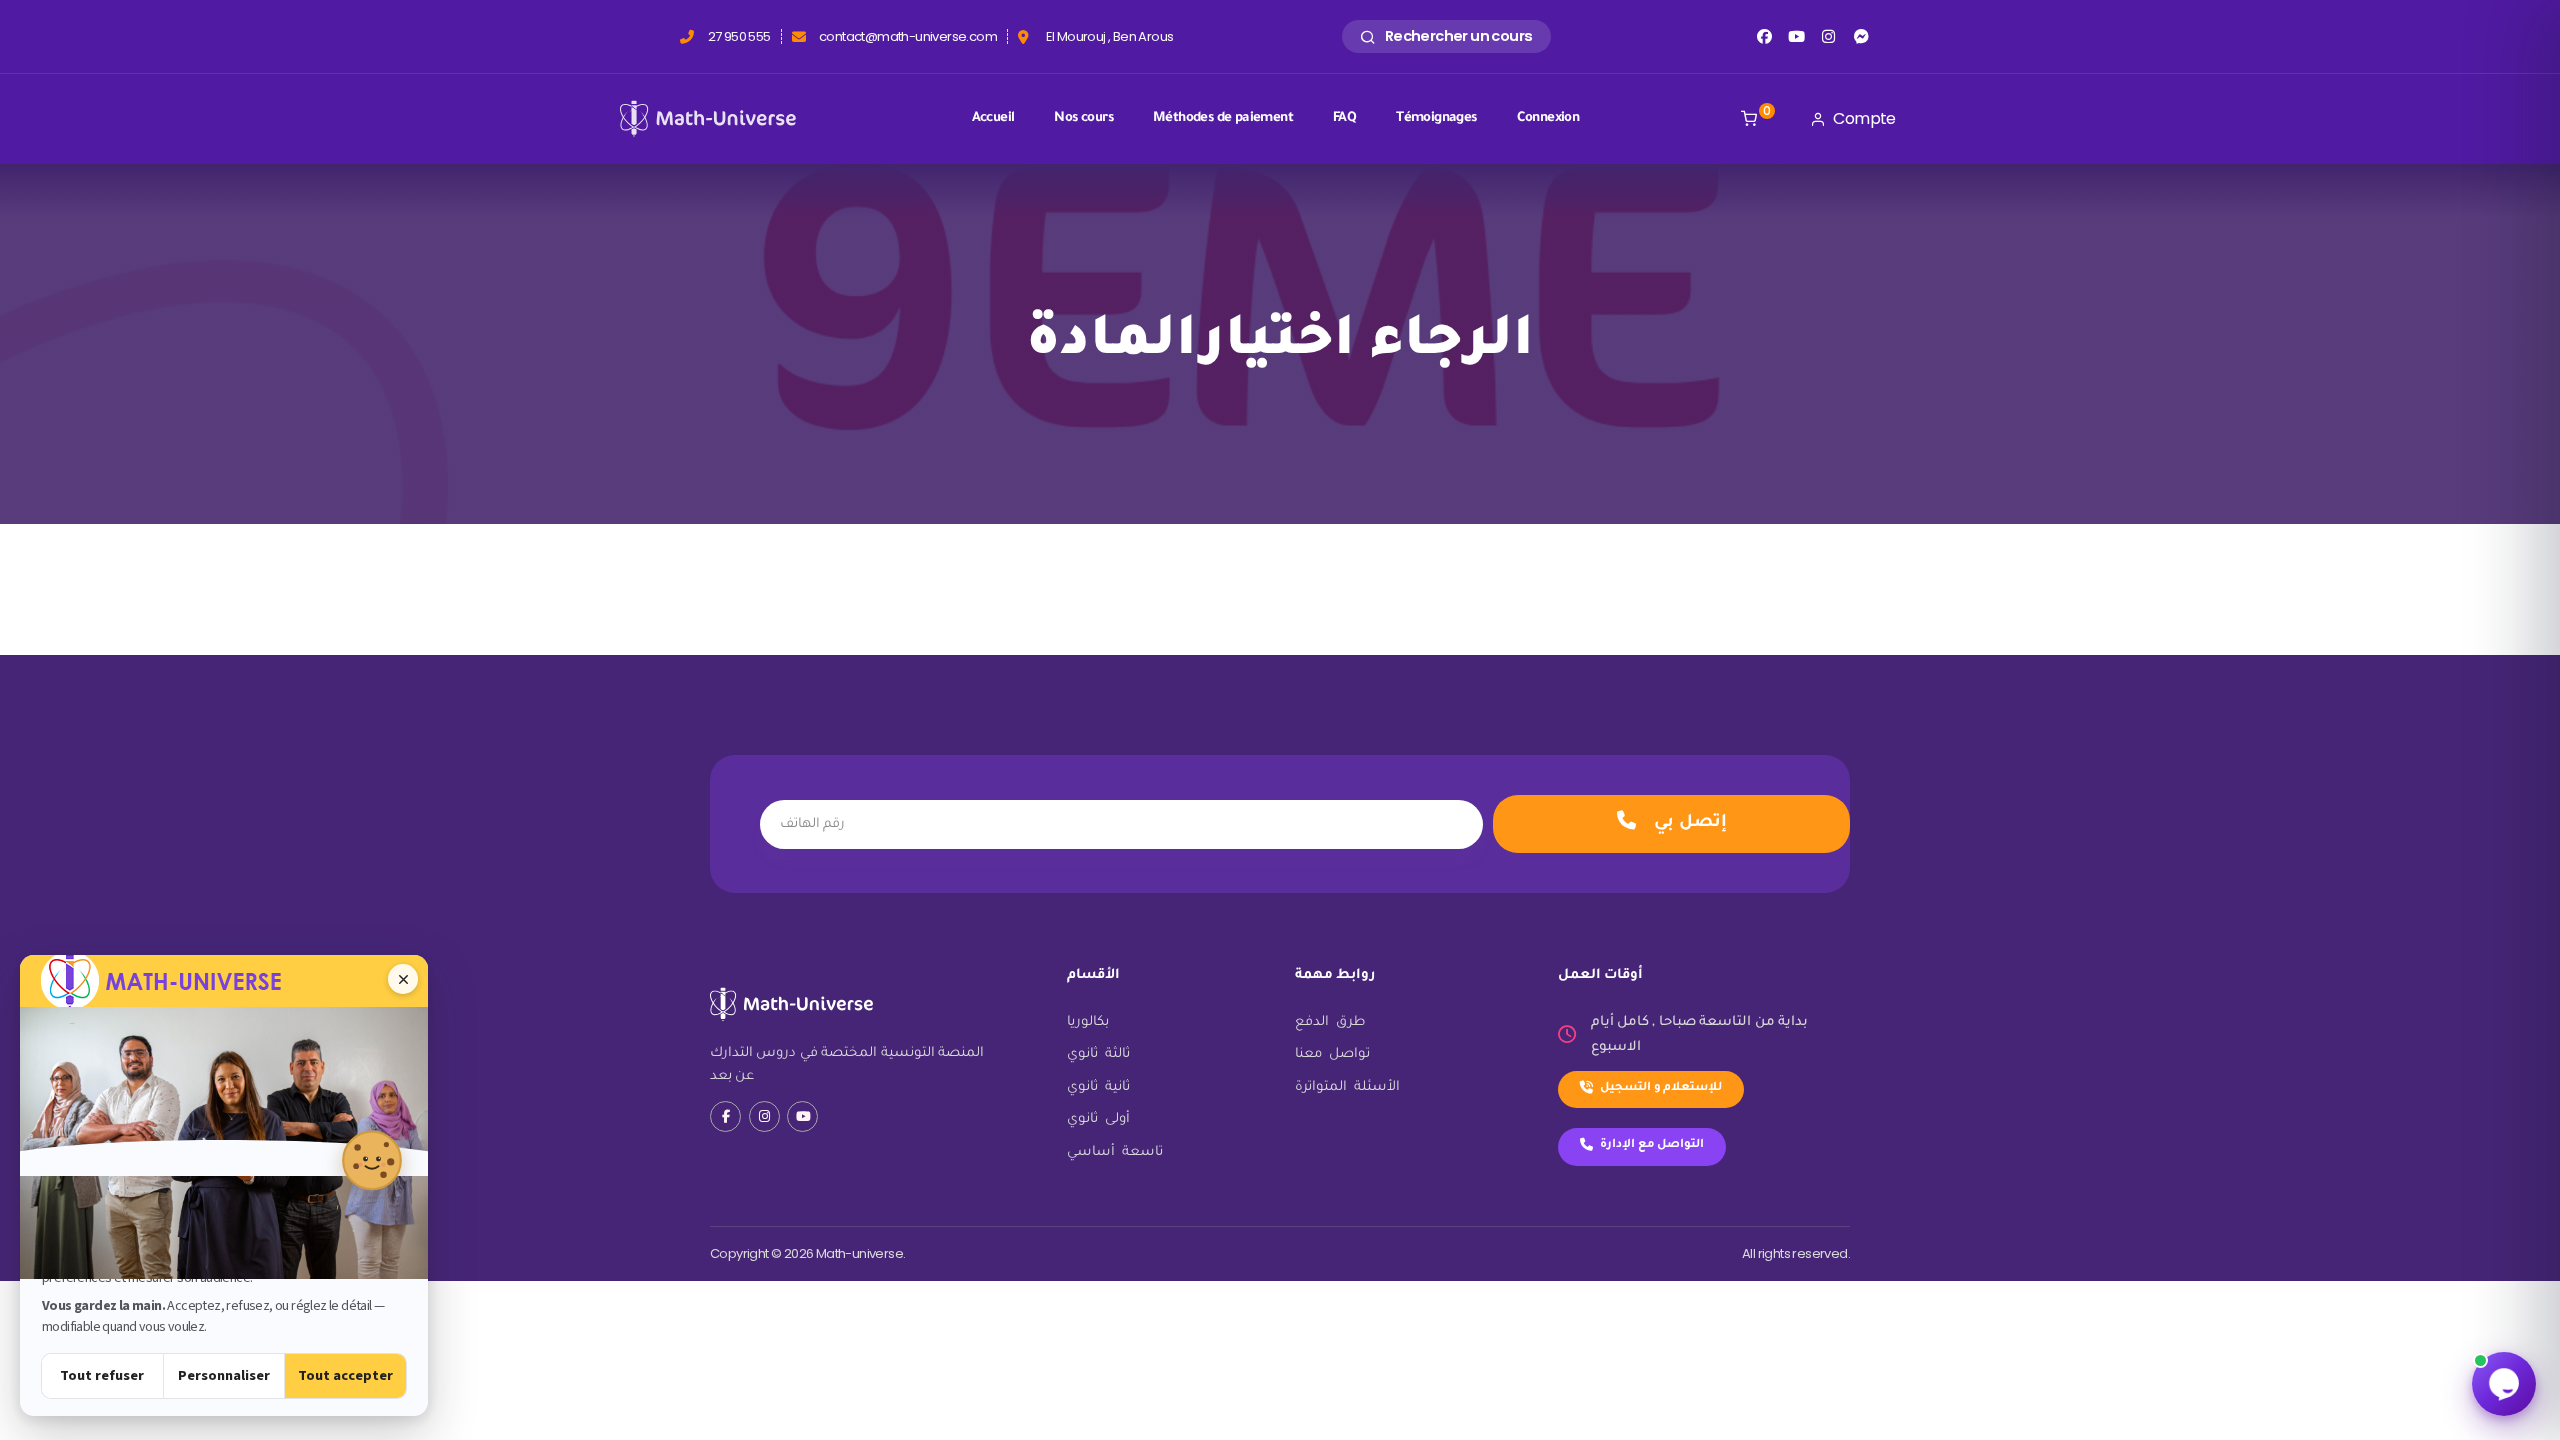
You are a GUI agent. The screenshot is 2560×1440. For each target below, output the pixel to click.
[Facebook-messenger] (1861, 36)
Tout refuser (102, 1375)
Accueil (993, 118)
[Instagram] (1828, 36)
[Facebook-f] (725, 1116)
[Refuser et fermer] (403, 979)
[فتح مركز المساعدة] (2504, 1384)
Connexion (1548, 118)
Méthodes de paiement (1223, 118)
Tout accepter (345, 1375)
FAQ (1344, 118)
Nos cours (1083, 118)
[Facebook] (1763, 36)
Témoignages (1436, 118)
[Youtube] (1796, 36)
